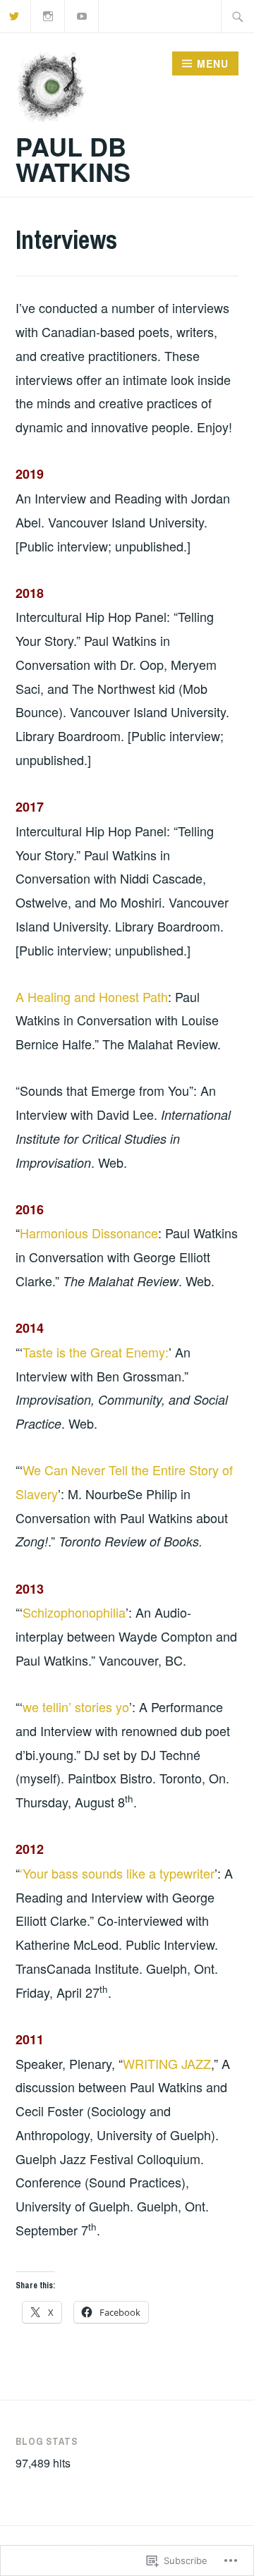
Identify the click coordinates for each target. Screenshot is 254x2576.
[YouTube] (82, 14)
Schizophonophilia (74, 1612)
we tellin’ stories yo (76, 1707)
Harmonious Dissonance (89, 1233)
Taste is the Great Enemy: (96, 1352)
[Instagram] (48, 14)
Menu (213, 63)
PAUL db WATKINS (73, 159)
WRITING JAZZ (167, 2063)
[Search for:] (238, 16)
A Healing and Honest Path (92, 996)
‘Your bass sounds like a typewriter (117, 1873)
